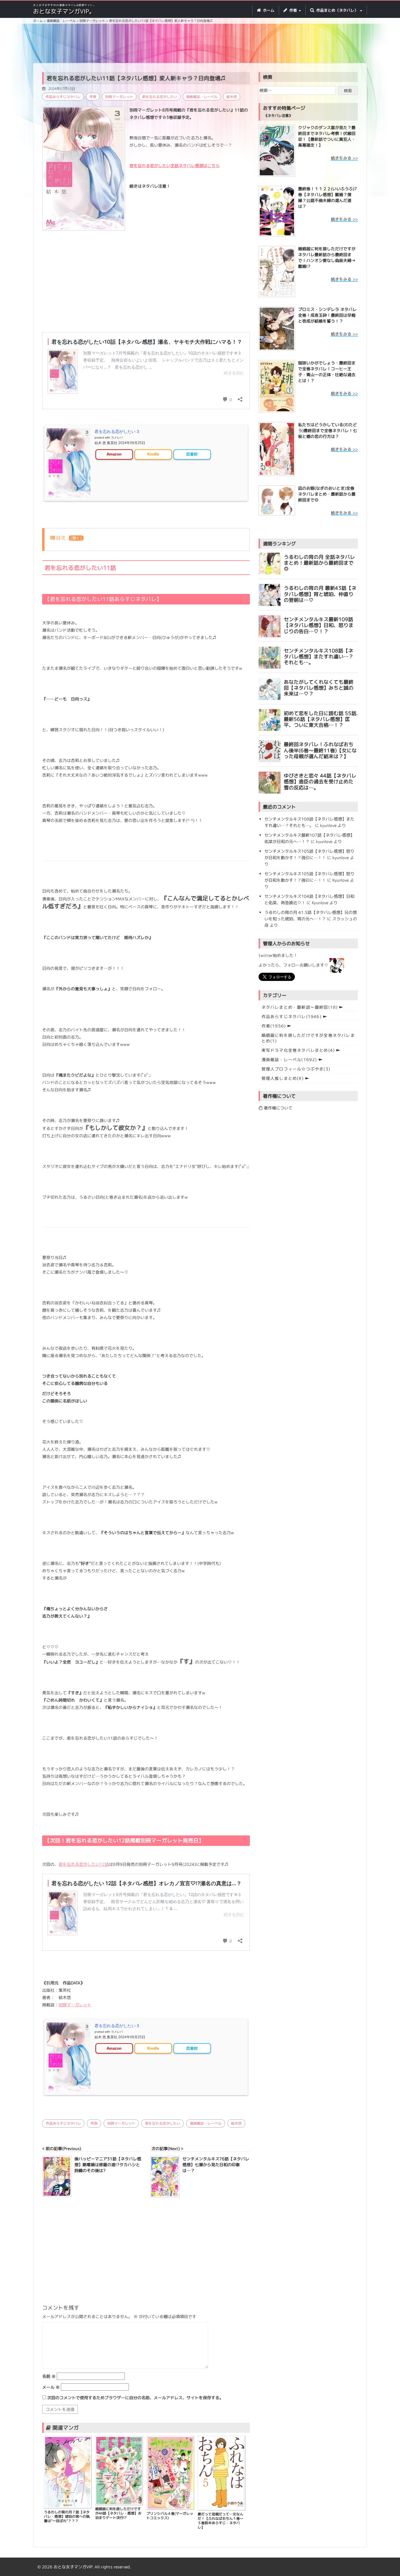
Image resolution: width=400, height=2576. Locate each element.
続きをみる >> (344, 158)
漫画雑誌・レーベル (202, 97)
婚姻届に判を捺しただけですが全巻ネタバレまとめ (308, 1038)
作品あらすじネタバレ (63, 97)
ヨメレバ (117, 437)
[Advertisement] (200, 44)
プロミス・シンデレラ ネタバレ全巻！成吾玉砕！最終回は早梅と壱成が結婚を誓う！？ (327, 315)
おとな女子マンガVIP (73, 2567)
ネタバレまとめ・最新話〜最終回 (300, 1007)
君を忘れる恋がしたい (160, 97)
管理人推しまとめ (283, 1078)
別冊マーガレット (119, 97)
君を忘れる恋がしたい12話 (84, 1864)
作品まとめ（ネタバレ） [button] (337, 10)
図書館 (192, 454)
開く (76, 538)
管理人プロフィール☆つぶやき (296, 1069)
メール (51, 2387)
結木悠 (232, 97)
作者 (93, 97)
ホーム (268, 10)
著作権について (278, 1108)
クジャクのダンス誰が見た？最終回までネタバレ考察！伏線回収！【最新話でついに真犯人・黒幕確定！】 (327, 136)
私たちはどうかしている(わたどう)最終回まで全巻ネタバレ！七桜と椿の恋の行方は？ (328, 430)
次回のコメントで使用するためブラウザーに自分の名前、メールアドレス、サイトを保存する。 (135, 2398)
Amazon (114, 454)
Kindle (153, 454)
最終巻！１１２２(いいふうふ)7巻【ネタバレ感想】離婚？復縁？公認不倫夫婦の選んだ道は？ (328, 197)
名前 (49, 2376)
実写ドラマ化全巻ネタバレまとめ (298, 1050)
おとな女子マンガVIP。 (64, 11)
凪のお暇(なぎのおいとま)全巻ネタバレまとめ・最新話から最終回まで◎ (327, 494)
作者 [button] (293, 10)
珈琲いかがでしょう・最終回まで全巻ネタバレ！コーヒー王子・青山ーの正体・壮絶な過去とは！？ (327, 372)
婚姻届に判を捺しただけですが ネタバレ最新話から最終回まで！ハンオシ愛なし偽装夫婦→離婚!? (327, 257)
